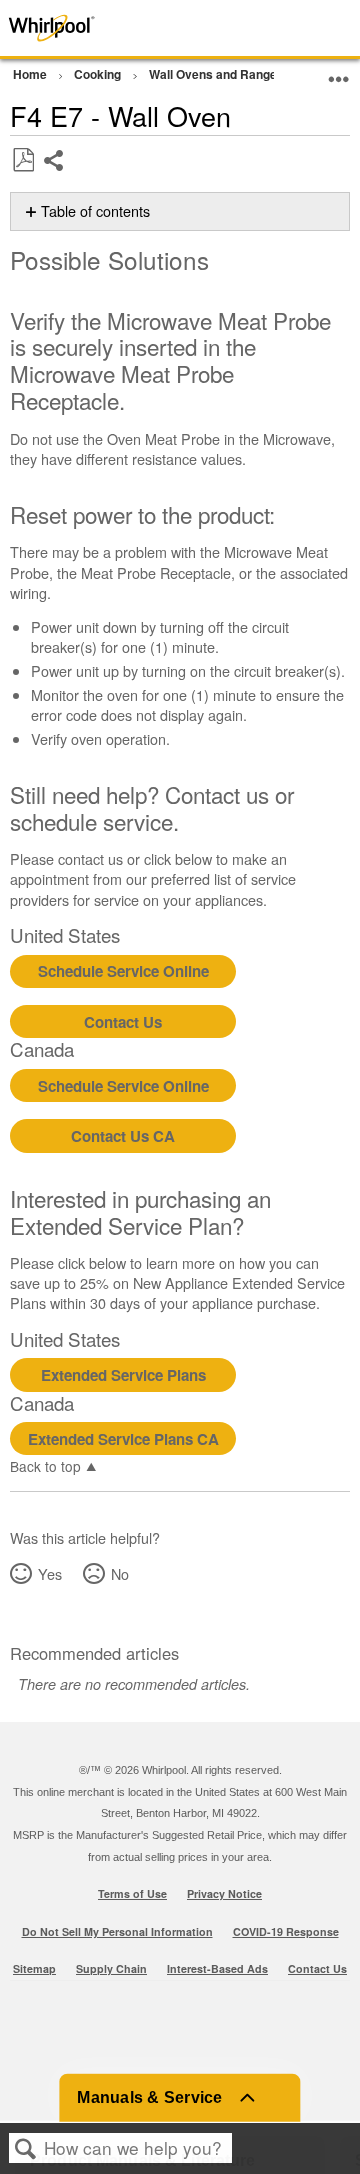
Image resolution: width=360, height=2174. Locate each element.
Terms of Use (132, 1893)
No (119, 1573)
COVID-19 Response (286, 1931)
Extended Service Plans (123, 1375)
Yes (49, 1573)
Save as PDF (23, 160)
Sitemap (34, 1968)
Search (26, 2148)
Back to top (45, 1465)
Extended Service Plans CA (123, 1439)
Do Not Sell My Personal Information (117, 1931)
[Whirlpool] (72, 28)
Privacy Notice (224, 1893)
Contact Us (123, 1022)
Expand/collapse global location (339, 71)
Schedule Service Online (123, 971)
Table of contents (95, 211)
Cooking (99, 74)
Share (54, 175)
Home (31, 74)
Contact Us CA (123, 1136)
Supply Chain (111, 1968)
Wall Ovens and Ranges (218, 74)
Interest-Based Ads (217, 1968)
